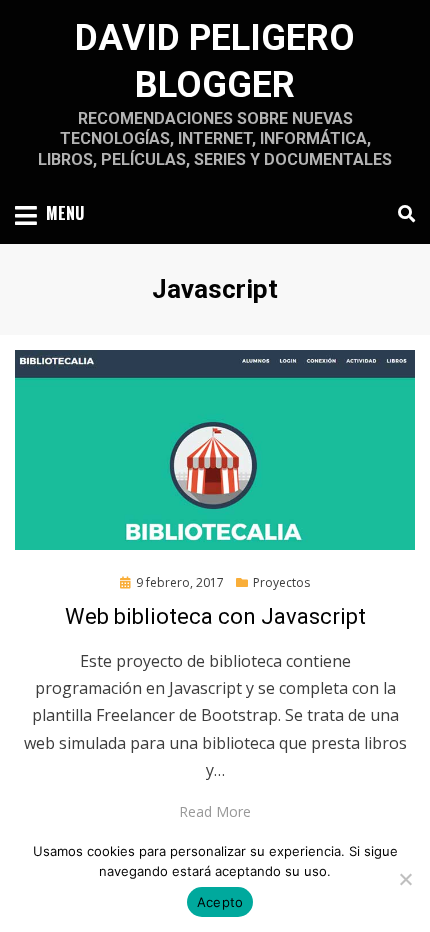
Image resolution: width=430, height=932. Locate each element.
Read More (215, 811)
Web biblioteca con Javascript (215, 616)
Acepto (220, 902)
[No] (405, 879)
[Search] (401, 214)
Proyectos (281, 582)
